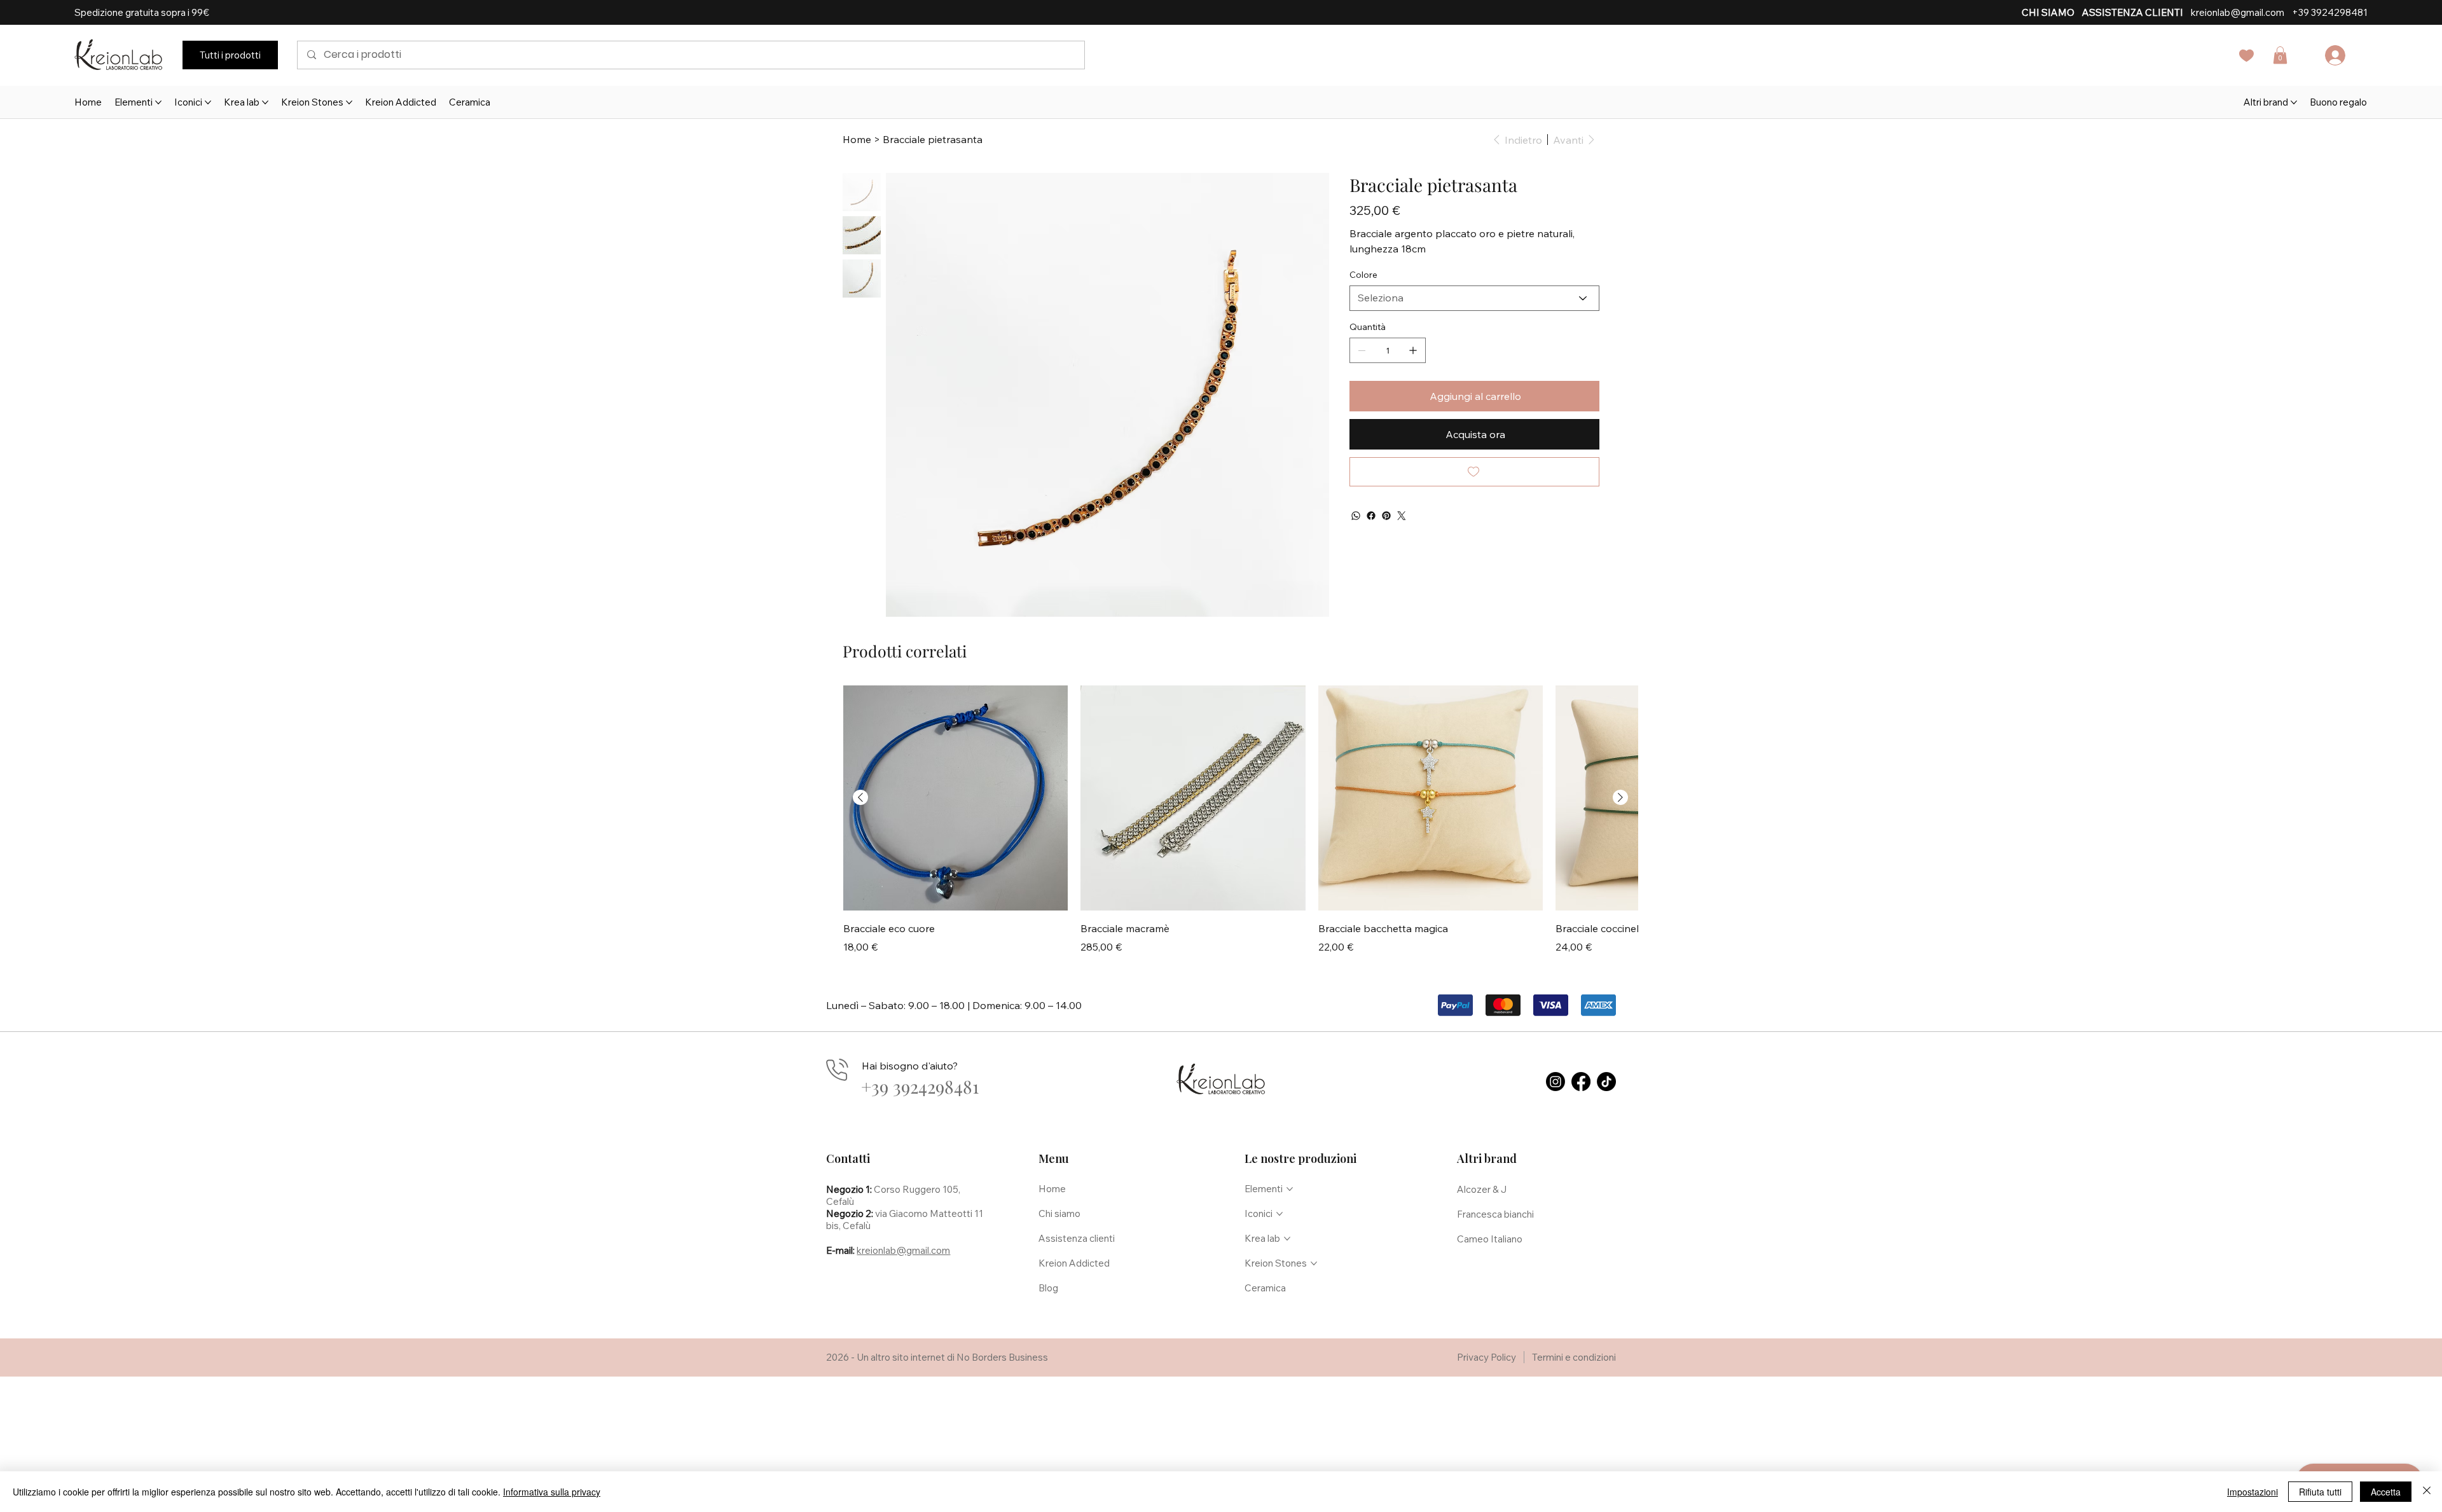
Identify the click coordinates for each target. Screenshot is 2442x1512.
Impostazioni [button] (2252, 1492)
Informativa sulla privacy (552, 1492)
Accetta (2386, 1492)
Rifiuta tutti (2320, 1492)
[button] (1457, 619)
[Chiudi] (2427, 1492)
